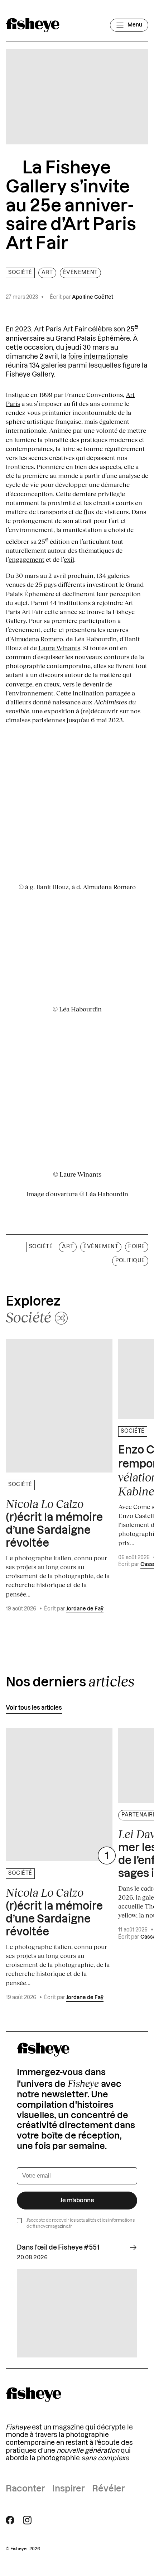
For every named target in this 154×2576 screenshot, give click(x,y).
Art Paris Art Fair (60, 329)
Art (47, 273)
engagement (27, 559)
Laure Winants (59, 648)
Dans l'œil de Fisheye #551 (58, 2247)
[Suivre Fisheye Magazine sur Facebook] (10, 2520)
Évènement (80, 273)
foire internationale (98, 356)
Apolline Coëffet (93, 297)
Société (20, 273)
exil (69, 559)
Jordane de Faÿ (85, 1609)
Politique (130, 1261)
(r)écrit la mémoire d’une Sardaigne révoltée (54, 1523)
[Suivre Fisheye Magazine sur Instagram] (27, 2520)
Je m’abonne (77, 2201)
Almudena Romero (37, 639)
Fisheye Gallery (30, 374)
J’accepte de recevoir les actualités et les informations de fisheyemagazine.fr (81, 2223)
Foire (137, 1247)
